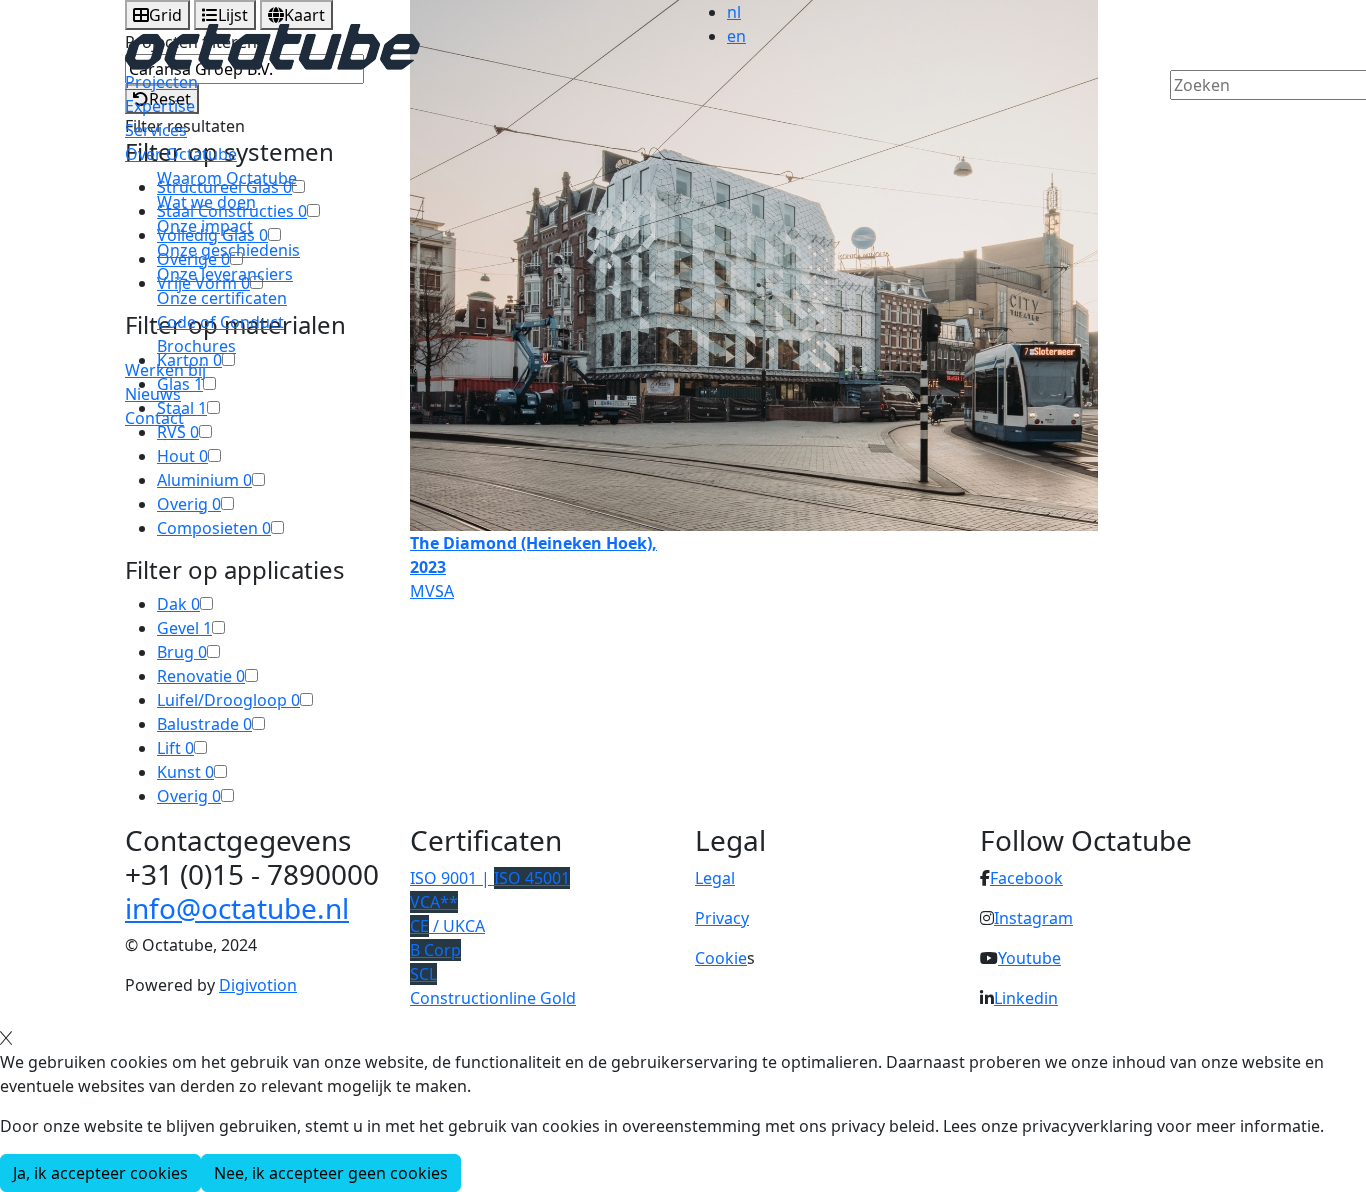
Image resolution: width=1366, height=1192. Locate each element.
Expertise (160, 106)
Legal (715, 878)
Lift (175, 748)
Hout (182, 456)
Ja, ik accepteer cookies (100, 1173)
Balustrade (204, 724)
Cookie (721, 958)
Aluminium (204, 480)
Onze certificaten (222, 298)
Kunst (185, 772)
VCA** (434, 902)
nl (734, 12)
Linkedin (1026, 998)
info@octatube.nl (237, 908)
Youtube (1029, 958)
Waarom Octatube (227, 178)
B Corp (435, 950)
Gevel (184, 628)
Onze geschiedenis (228, 250)
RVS (178, 432)
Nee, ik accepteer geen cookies (331, 1173)
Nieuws (153, 394)
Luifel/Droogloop (228, 700)
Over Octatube (181, 154)
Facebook (1026, 878)
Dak (178, 604)
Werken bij (165, 370)
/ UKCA (447, 926)
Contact (154, 418)
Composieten (214, 528)
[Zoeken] (1183, 119)
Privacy (722, 918)
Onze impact (205, 226)
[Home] (272, 45)
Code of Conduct (220, 322)
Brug (182, 652)
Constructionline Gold (493, 998)
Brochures (196, 346)
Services (156, 130)
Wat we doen (206, 202)
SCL (423, 974)
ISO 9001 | (490, 878)
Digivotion (258, 985)
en (736, 36)
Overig (189, 504)
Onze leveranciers (225, 274)
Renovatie (201, 676)
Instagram (1033, 918)
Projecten (161, 82)
